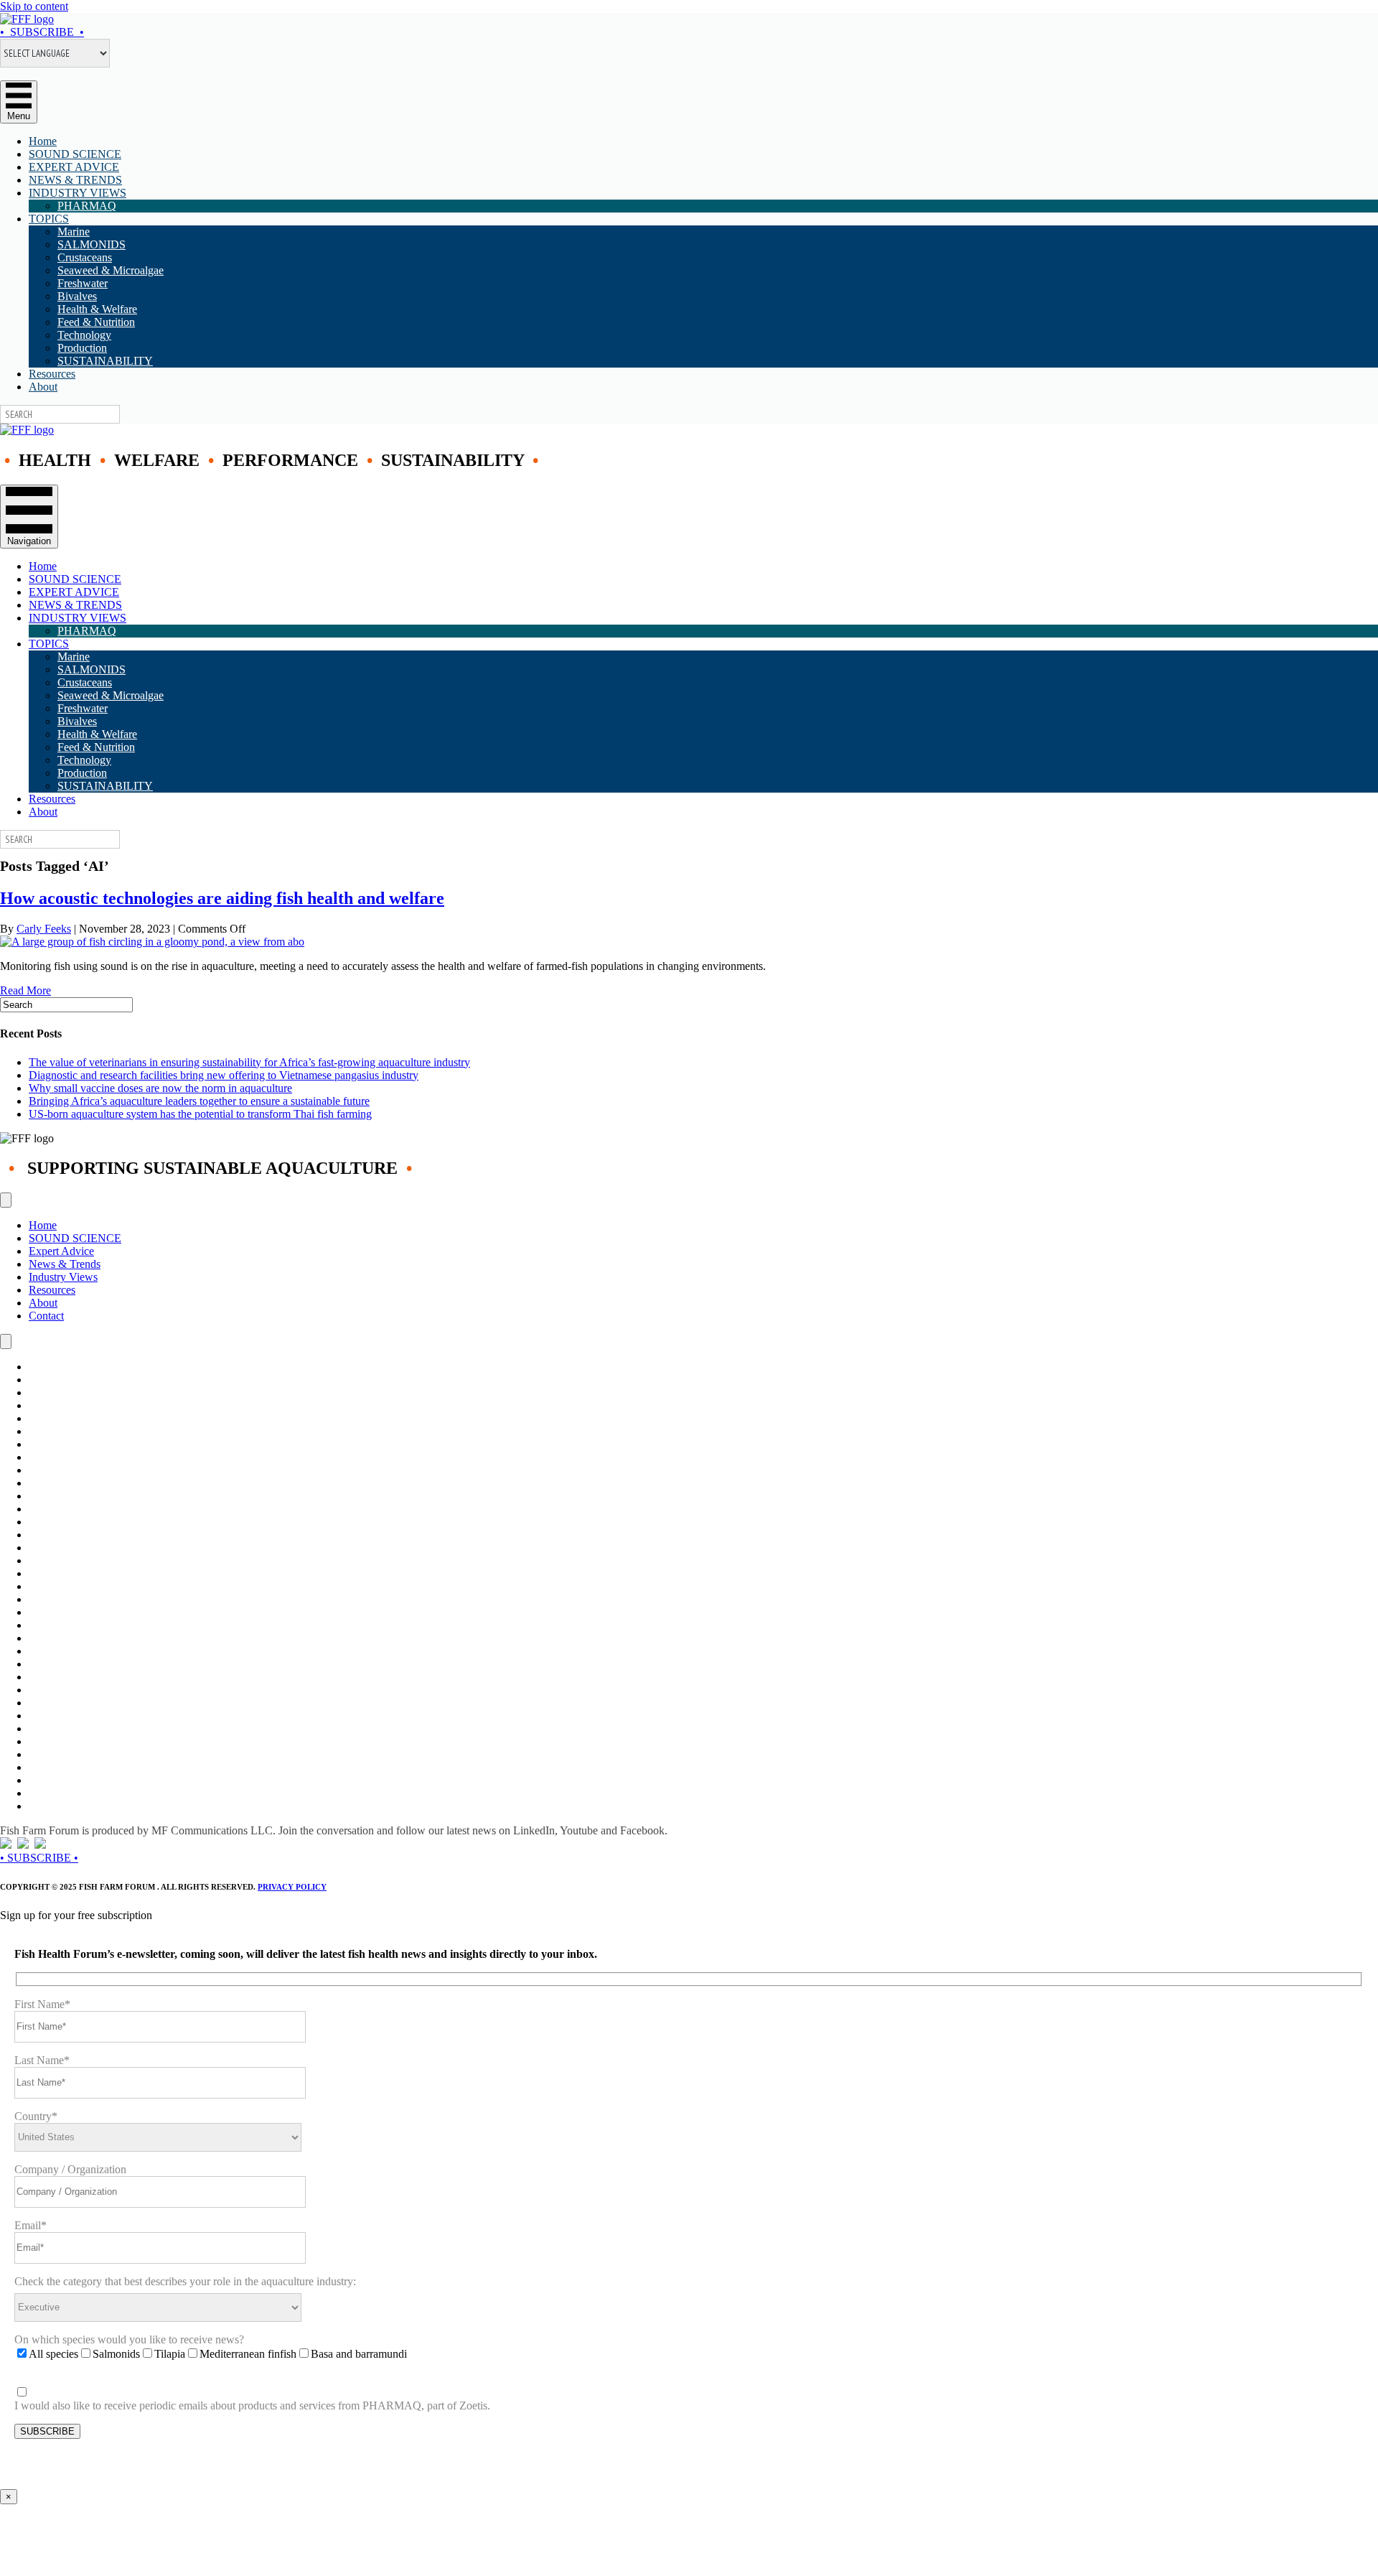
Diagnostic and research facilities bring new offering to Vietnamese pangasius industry (224, 1075)
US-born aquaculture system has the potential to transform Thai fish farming (200, 1114)
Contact (46, 1316)
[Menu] (6, 1200)
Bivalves (77, 296)
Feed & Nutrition (96, 322)
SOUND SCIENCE (75, 154)
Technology (84, 335)
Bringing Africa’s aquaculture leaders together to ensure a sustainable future (199, 1101)
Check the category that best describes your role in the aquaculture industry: (185, 2281)
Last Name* (42, 2060)
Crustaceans (85, 257)
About (43, 387)
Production (82, 348)
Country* (36, 2116)
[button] (42, 32)
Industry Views (63, 1277)
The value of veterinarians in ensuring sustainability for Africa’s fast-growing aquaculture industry (249, 1062)
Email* (31, 2225)
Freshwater (83, 283)
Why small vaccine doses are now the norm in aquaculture (160, 1088)
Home (43, 141)
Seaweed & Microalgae (111, 270)
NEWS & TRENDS (75, 180)
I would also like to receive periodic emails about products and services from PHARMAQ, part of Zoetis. (252, 2405)
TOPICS (49, 219)
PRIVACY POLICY (292, 1887)
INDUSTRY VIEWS (78, 193)
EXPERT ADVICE (74, 167)
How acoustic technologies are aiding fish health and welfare (222, 898)
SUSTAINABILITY (105, 361)
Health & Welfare (97, 309)
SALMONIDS (92, 244)
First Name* (42, 2004)
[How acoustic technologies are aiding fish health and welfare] (152, 942)
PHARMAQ (87, 206)
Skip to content (34, 6)
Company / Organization (70, 2169)
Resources (52, 374)
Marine (74, 232)
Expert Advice (61, 1251)
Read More (25, 990)
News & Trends (65, 1264)
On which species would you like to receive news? (129, 2339)
